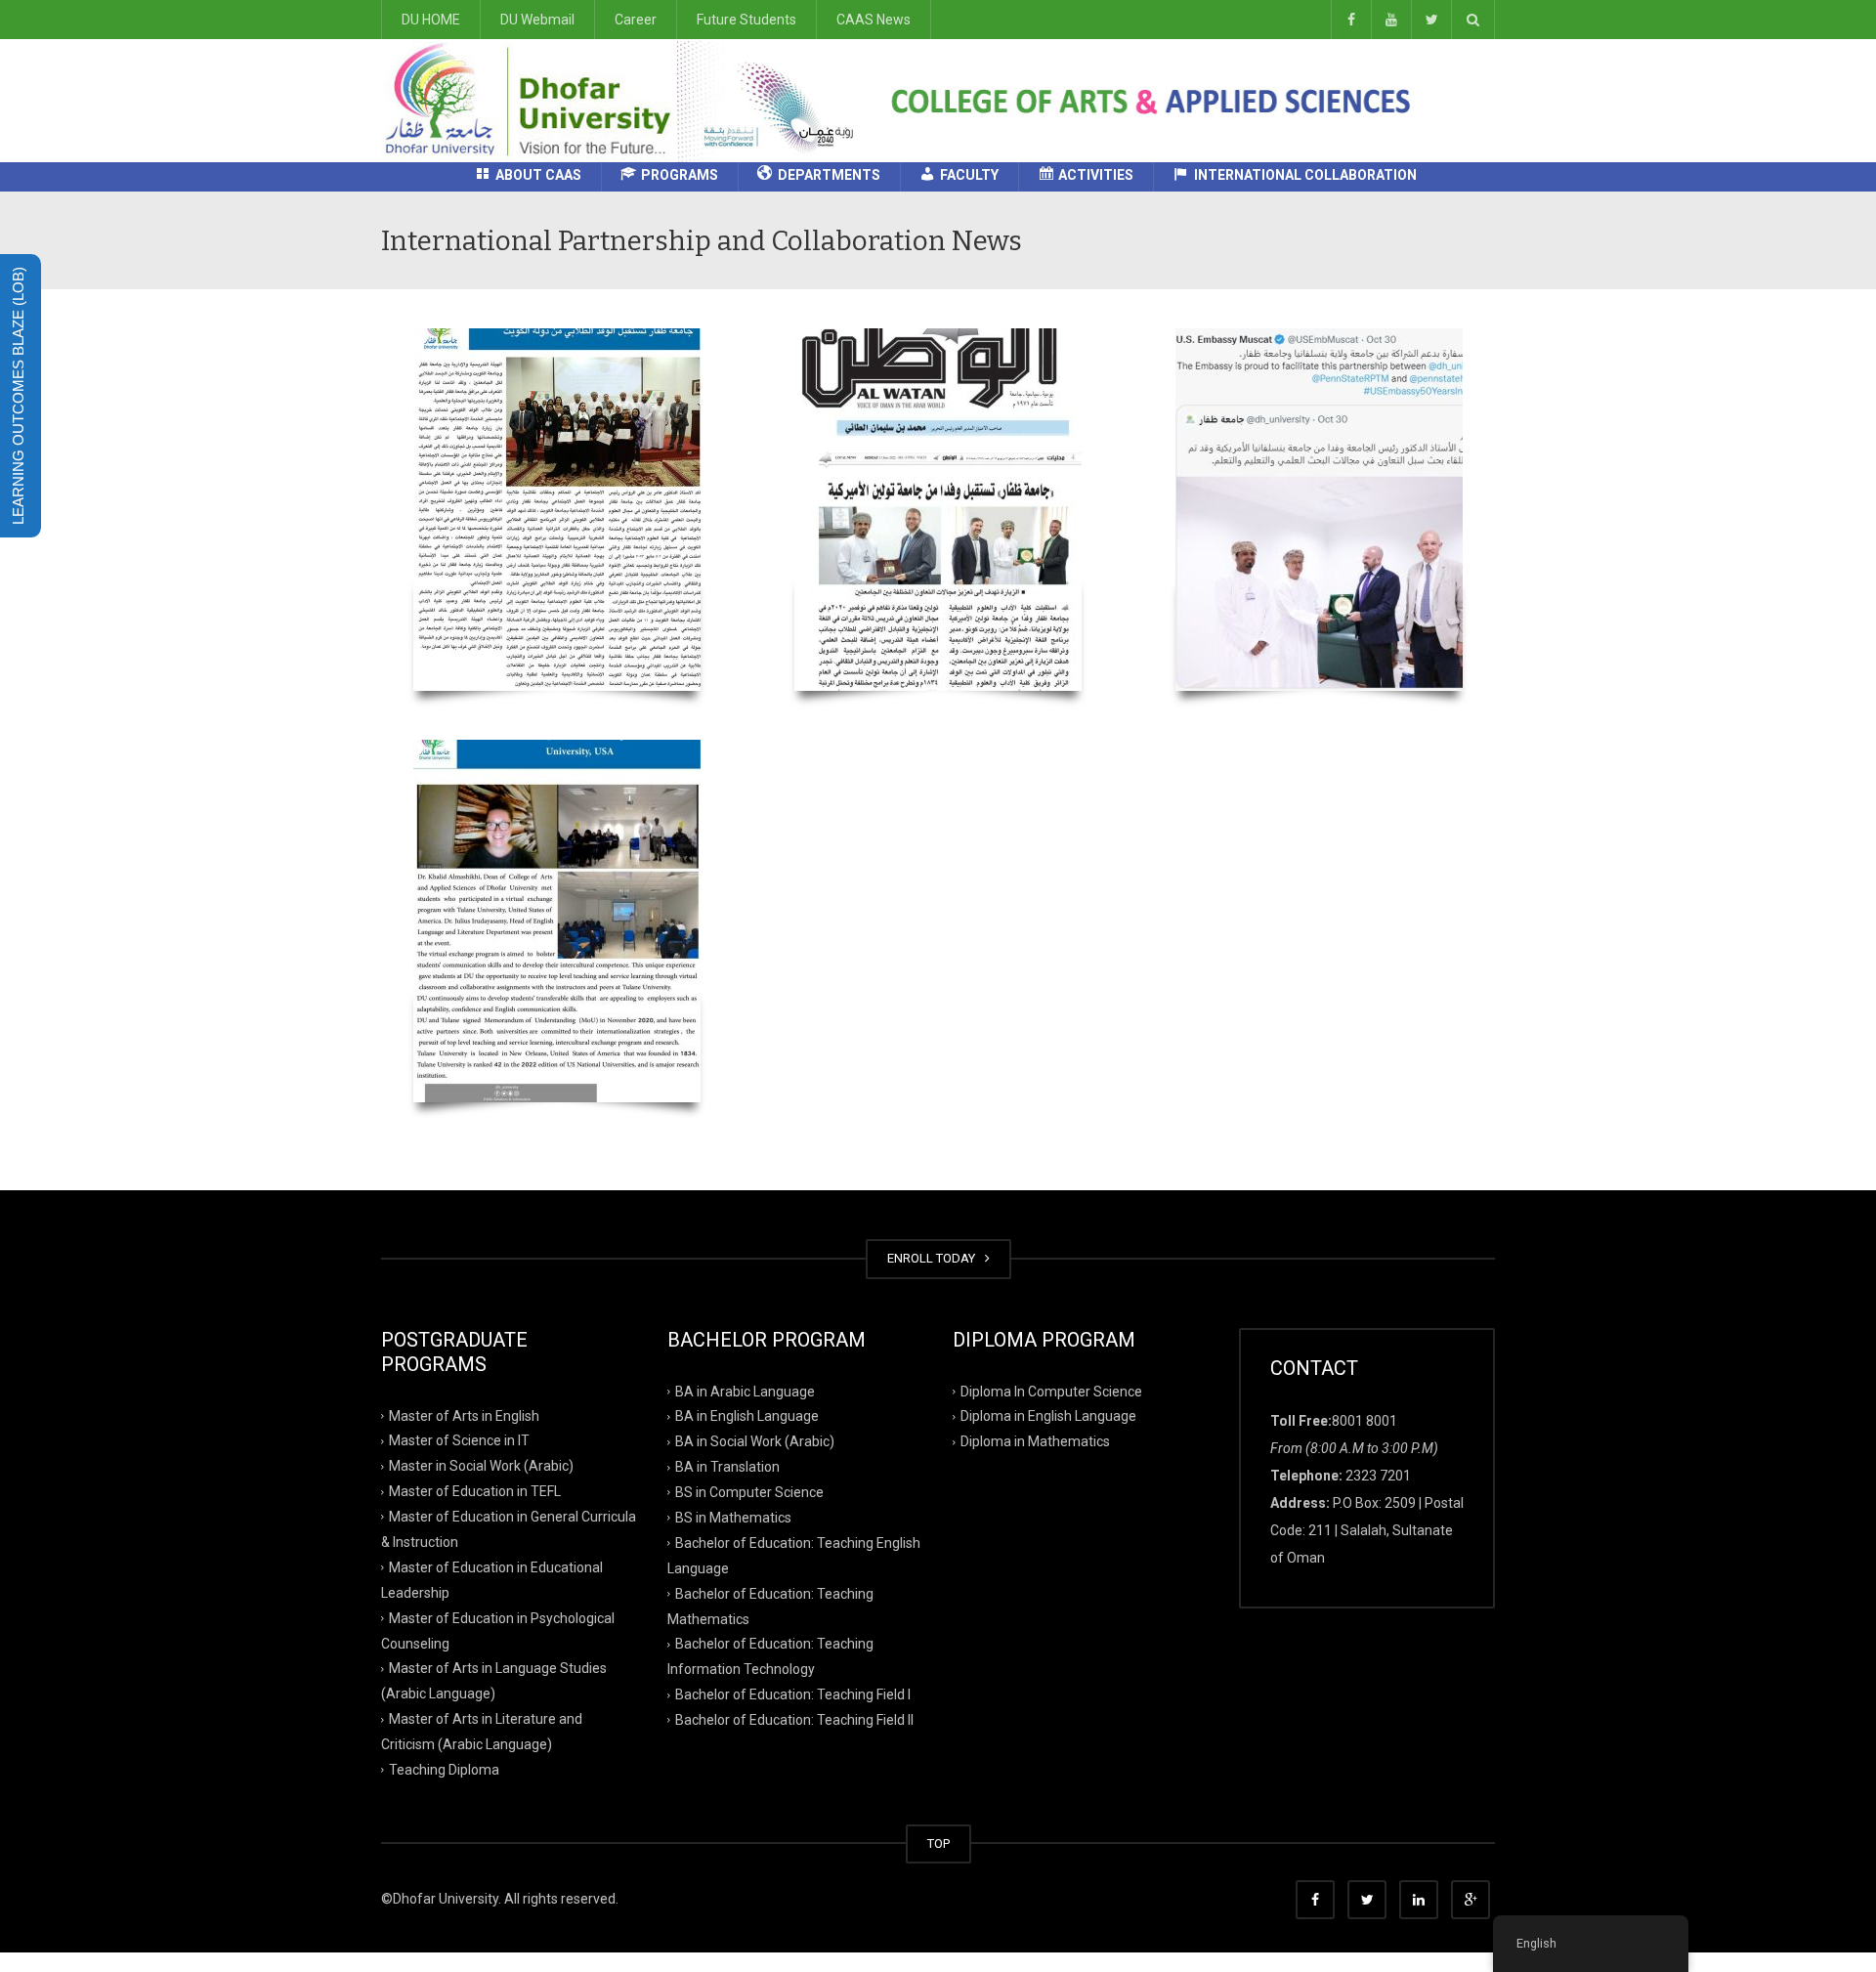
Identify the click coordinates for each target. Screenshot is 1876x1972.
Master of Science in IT (459, 1440)
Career (636, 20)
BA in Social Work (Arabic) (755, 1441)
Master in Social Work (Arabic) (481, 1466)
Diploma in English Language (1048, 1416)
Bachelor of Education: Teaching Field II (794, 1720)
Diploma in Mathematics (1035, 1441)
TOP (938, 1843)
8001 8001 (1364, 1421)
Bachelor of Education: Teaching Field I (793, 1694)
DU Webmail (537, 20)
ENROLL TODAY (934, 1258)
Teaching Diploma (444, 1770)
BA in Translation (727, 1467)
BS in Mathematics (733, 1518)
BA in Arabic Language (745, 1391)
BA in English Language (747, 1416)
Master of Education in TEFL (475, 1491)
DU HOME (431, 20)
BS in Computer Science (749, 1492)
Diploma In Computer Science (1051, 1391)
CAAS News (874, 20)
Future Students (746, 20)
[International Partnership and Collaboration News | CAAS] (626, 100)
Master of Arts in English (464, 1415)
